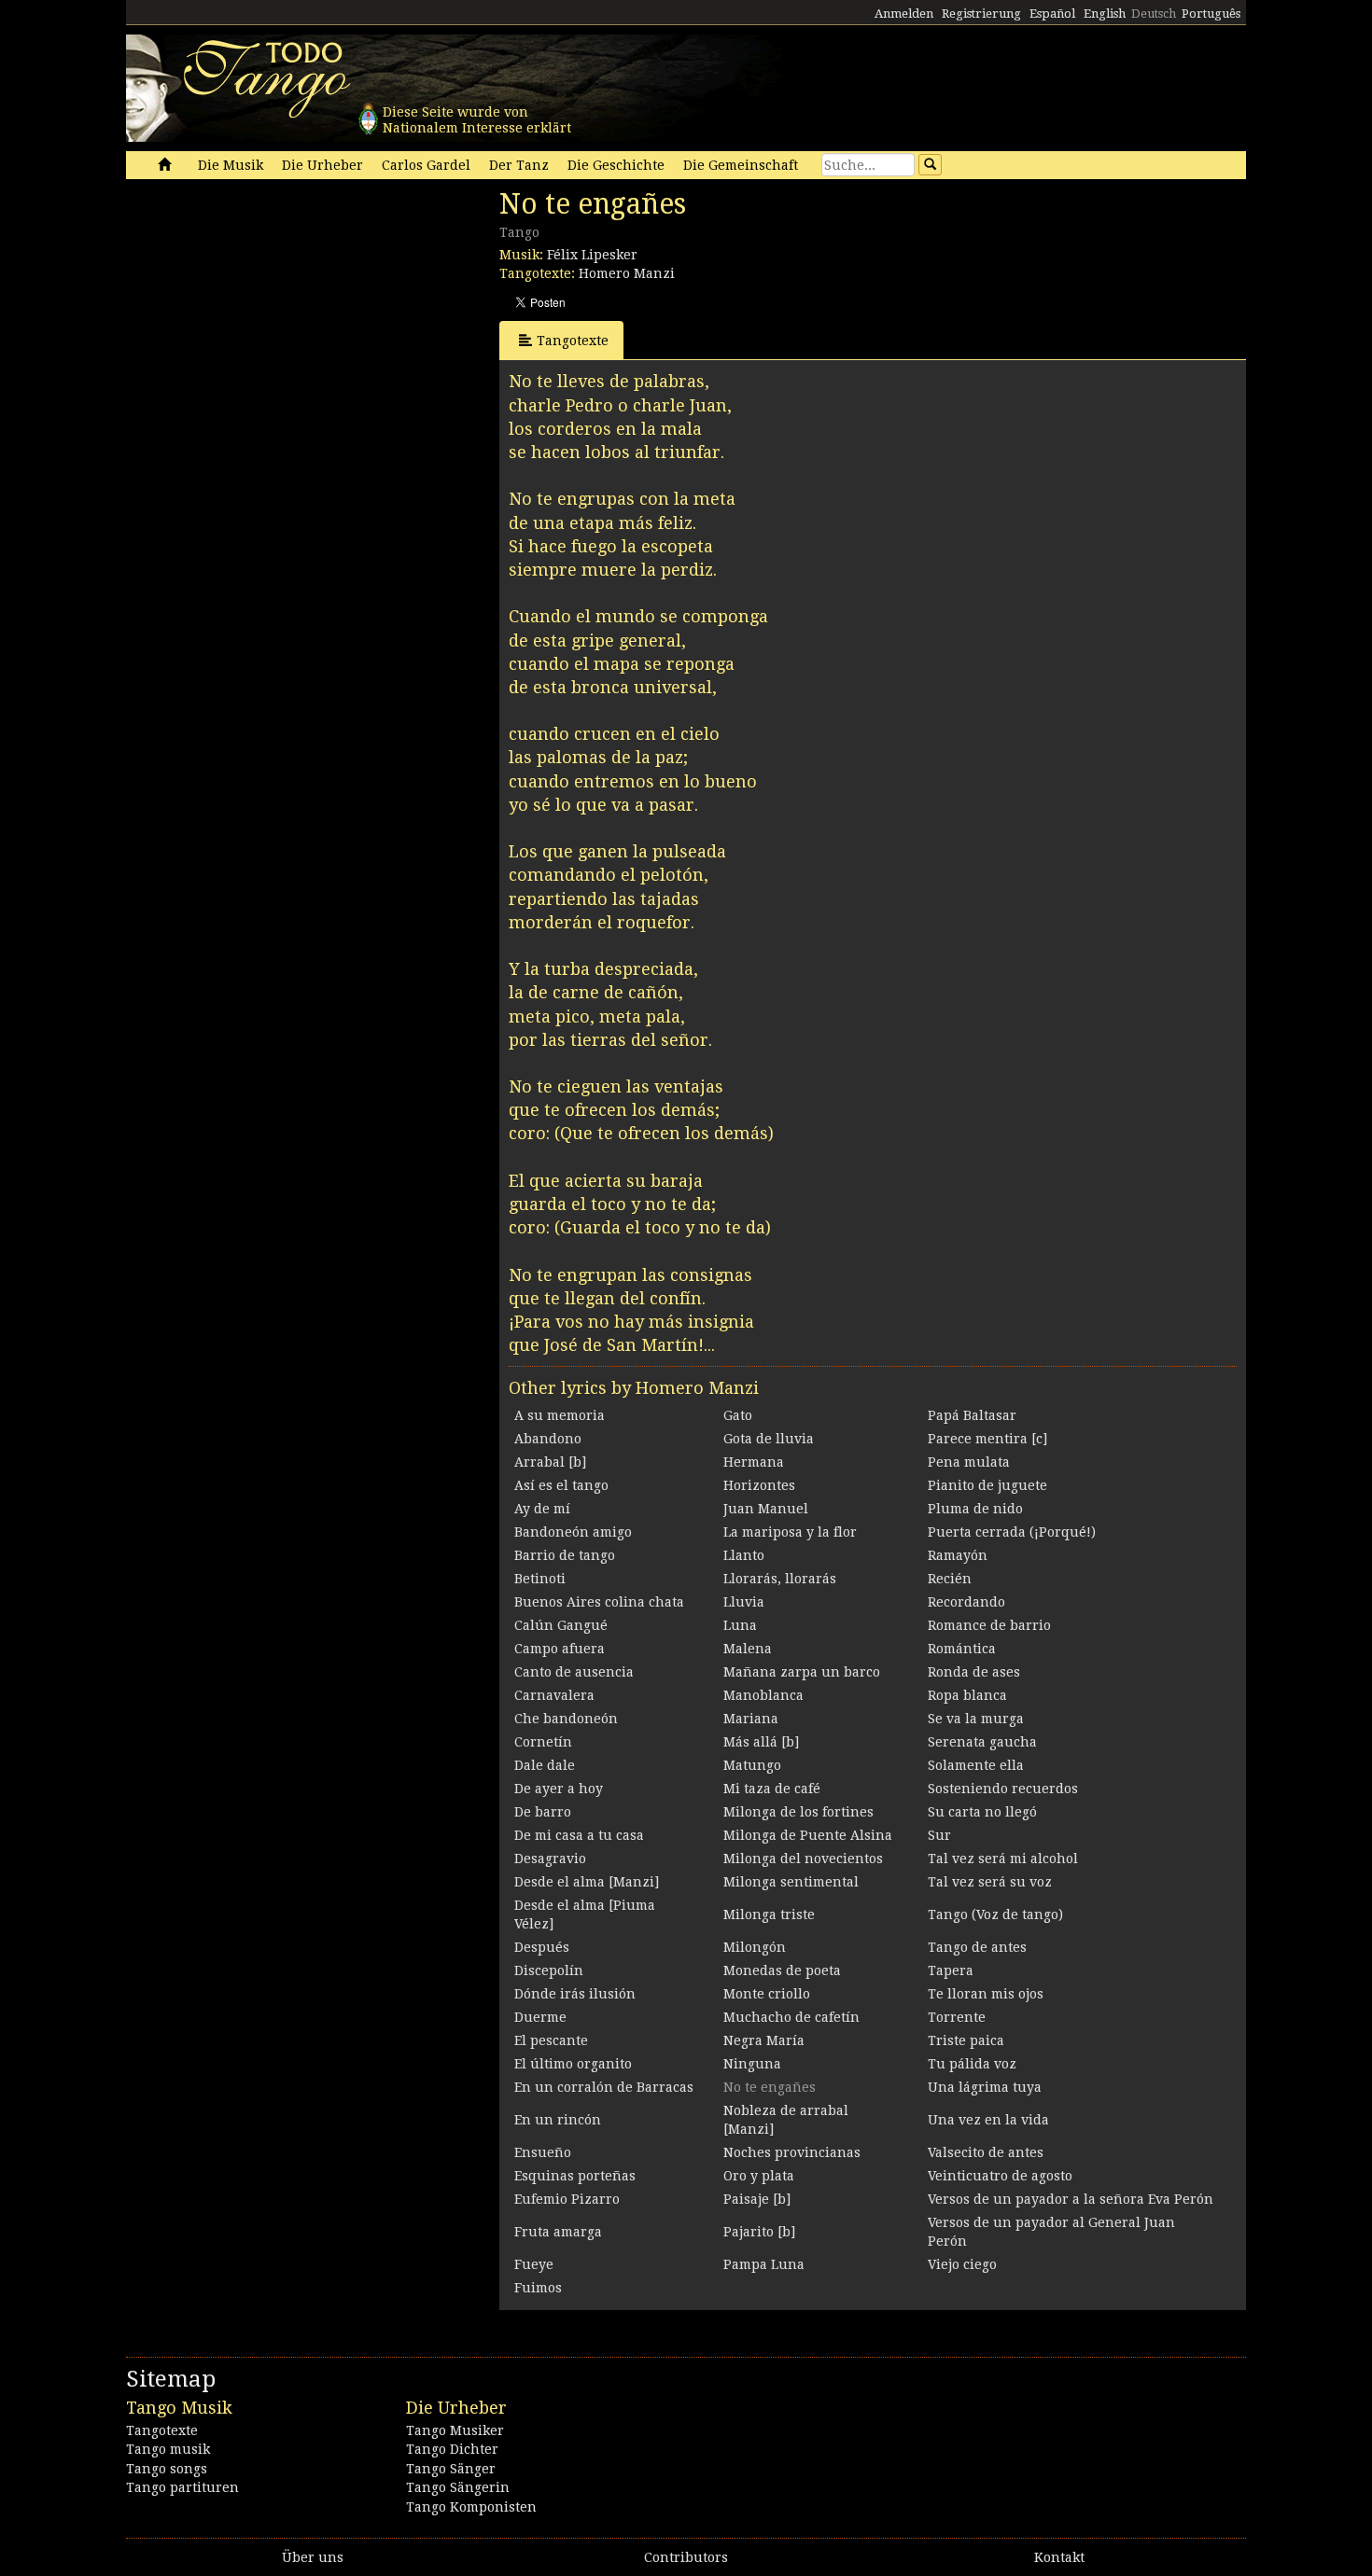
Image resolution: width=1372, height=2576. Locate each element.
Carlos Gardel (426, 165)
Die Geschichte (616, 165)
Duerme (540, 2017)
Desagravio (550, 1859)
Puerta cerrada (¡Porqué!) (1012, 1532)
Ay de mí (542, 1509)
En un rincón (558, 2120)
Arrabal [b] (550, 1462)
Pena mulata (969, 1462)
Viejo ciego (962, 2264)
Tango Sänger (451, 2469)
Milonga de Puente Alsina (808, 1835)
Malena (748, 1649)
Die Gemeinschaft (741, 165)
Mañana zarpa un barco (802, 1672)
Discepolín (549, 1970)
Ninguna (752, 2064)
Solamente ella (976, 1765)
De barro (543, 1812)
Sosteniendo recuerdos (1003, 1789)
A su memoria (560, 1415)
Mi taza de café (772, 1789)
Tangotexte (573, 341)
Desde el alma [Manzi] (587, 1882)
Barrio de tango (565, 1555)
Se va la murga (976, 1719)
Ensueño (543, 2152)
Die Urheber (322, 165)
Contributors (686, 2557)
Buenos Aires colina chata (599, 1602)
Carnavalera (554, 1695)
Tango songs (167, 2469)
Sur (939, 1835)
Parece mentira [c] (987, 1439)
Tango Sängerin (458, 2487)
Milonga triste (769, 1915)
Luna (740, 1625)
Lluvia (744, 1602)
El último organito (573, 2064)
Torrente (957, 2017)
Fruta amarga (558, 2232)
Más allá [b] (761, 1742)
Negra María (764, 2040)
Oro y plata (759, 2176)
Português (1211, 14)
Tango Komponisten (471, 2507)
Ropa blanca (967, 1695)
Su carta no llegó (982, 1812)
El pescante (551, 2040)
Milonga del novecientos (803, 1859)
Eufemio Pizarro (567, 2199)
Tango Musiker (455, 2430)
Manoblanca (763, 1695)
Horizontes (759, 1485)
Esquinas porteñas (575, 2176)
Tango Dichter (452, 2449)
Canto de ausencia (574, 1672)
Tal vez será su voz (990, 1882)
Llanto (744, 1555)
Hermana (754, 1462)
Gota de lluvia (769, 1439)
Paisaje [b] (757, 2199)
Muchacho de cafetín (791, 2017)
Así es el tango (561, 1485)
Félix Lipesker (592, 255)
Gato (738, 1415)
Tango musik (168, 2449)
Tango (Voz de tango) (995, 1915)
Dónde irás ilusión (575, 1994)
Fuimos (538, 2288)
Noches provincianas (792, 2152)
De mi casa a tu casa (579, 1835)
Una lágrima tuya (985, 2087)
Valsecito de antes (986, 2152)
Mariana (751, 1719)
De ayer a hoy (559, 1789)
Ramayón (958, 1555)
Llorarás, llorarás (780, 1579)
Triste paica (966, 2040)
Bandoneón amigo (573, 1532)
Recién (950, 1579)
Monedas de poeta (782, 1970)
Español (1052, 14)
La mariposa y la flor (790, 1532)
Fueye (534, 2264)
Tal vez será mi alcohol (1003, 1859)
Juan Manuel (766, 1509)
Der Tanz (519, 165)
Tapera (951, 1970)
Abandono (548, 1439)
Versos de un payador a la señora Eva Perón (1071, 2199)
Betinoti (540, 1579)
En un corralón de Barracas (604, 2087)
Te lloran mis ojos (986, 1994)
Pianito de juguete (987, 1485)
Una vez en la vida (988, 2120)
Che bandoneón (566, 1719)
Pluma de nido (975, 1509)
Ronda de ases (974, 1672)
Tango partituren (182, 2487)
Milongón (755, 1947)
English (1105, 14)
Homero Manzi (627, 273)
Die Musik (231, 165)
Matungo (752, 1765)
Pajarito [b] (759, 2232)
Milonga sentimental (791, 1882)
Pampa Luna (764, 2264)
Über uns (313, 2557)
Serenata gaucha (982, 1742)
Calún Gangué (561, 1625)
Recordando (966, 1602)
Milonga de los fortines (798, 1812)
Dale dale (545, 1765)
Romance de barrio (989, 1625)
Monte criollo (767, 1994)
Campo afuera (560, 1649)
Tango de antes (977, 1947)
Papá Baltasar (972, 1415)
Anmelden (904, 14)
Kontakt (1059, 2557)
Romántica (962, 1649)
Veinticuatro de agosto (1000, 2176)
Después (542, 1947)
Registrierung (981, 14)
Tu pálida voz (972, 2064)
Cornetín (543, 1742)
